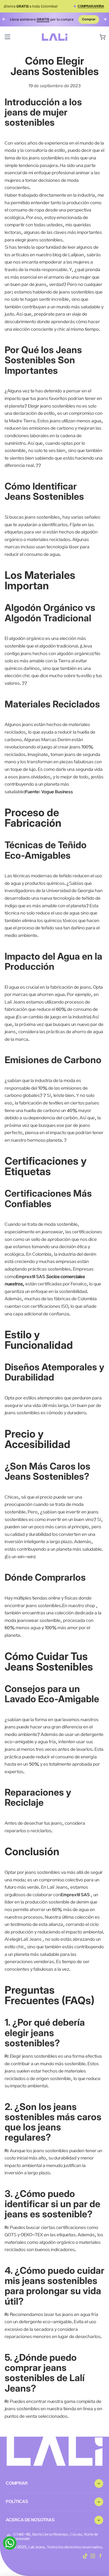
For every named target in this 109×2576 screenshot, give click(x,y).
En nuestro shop (79, 1606)
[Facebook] (101, 2556)
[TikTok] (85, 2556)
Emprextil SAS (31, 1277)
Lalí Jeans (31, 1939)
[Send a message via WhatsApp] (10, 2543)
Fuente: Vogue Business (49, 792)
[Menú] (8, 37)
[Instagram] (93, 2556)
